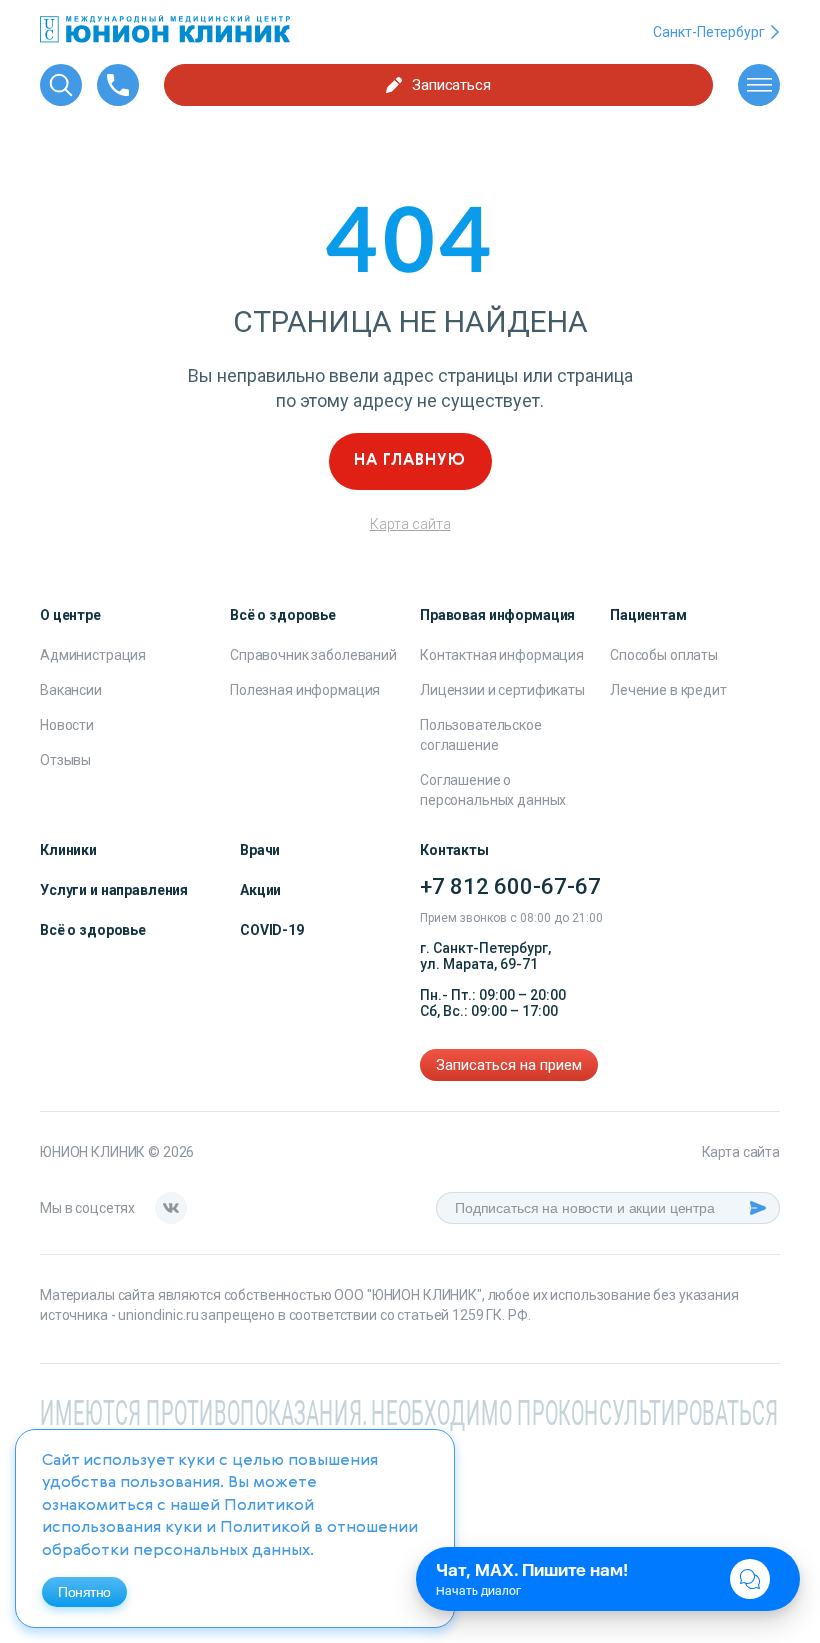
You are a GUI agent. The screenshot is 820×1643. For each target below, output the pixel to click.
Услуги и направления (114, 890)
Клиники (68, 850)
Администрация (93, 655)
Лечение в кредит (668, 690)
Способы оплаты (664, 655)
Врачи (260, 850)
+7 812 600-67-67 (510, 886)
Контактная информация (502, 655)
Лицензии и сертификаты (502, 690)
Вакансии (71, 690)
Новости (67, 725)
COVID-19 (272, 930)
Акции (260, 890)
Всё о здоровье (93, 930)
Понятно (84, 1592)
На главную (410, 461)
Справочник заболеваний (313, 655)
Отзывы (65, 760)
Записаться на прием (509, 1065)
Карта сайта (410, 524)
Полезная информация (305, 690)
